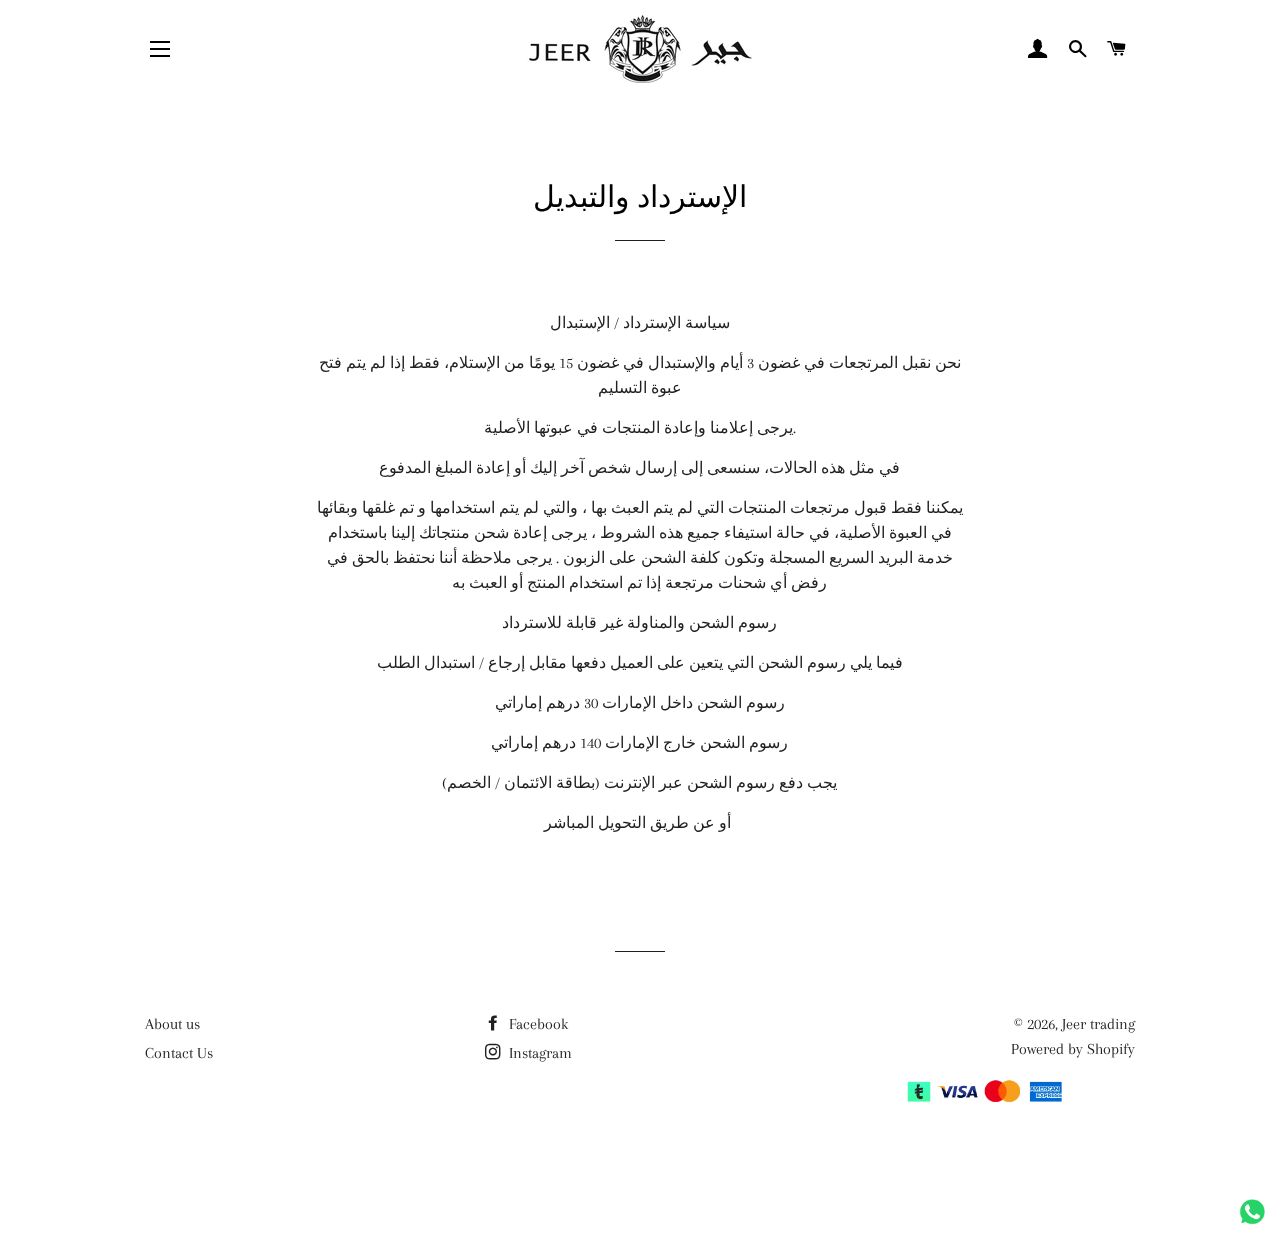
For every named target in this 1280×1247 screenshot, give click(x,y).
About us (172, 1024)
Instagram (538, 1053)
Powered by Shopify (1073, 1049)
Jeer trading (1098, 1024)
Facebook (536, 1024)
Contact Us (179, 1053)
